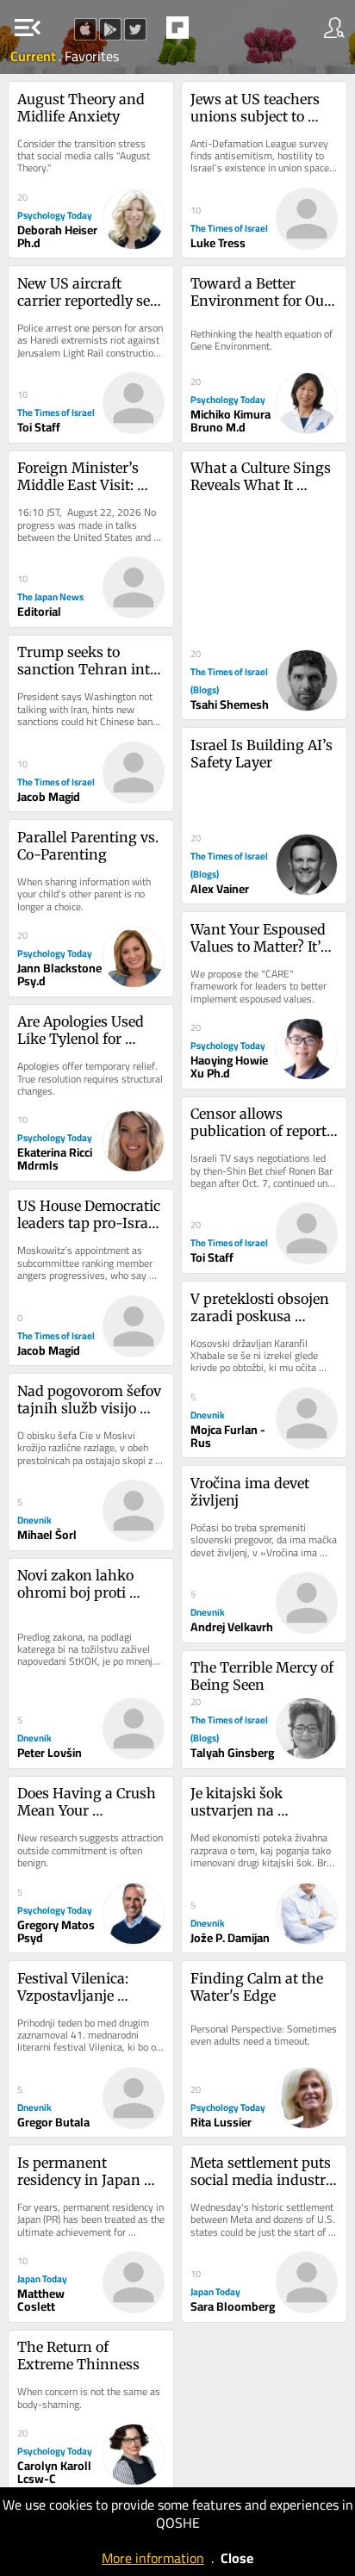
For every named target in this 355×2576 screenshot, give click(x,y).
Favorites (92, 56)
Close (237, 2558)
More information (153, 2558)
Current (34, 56)
